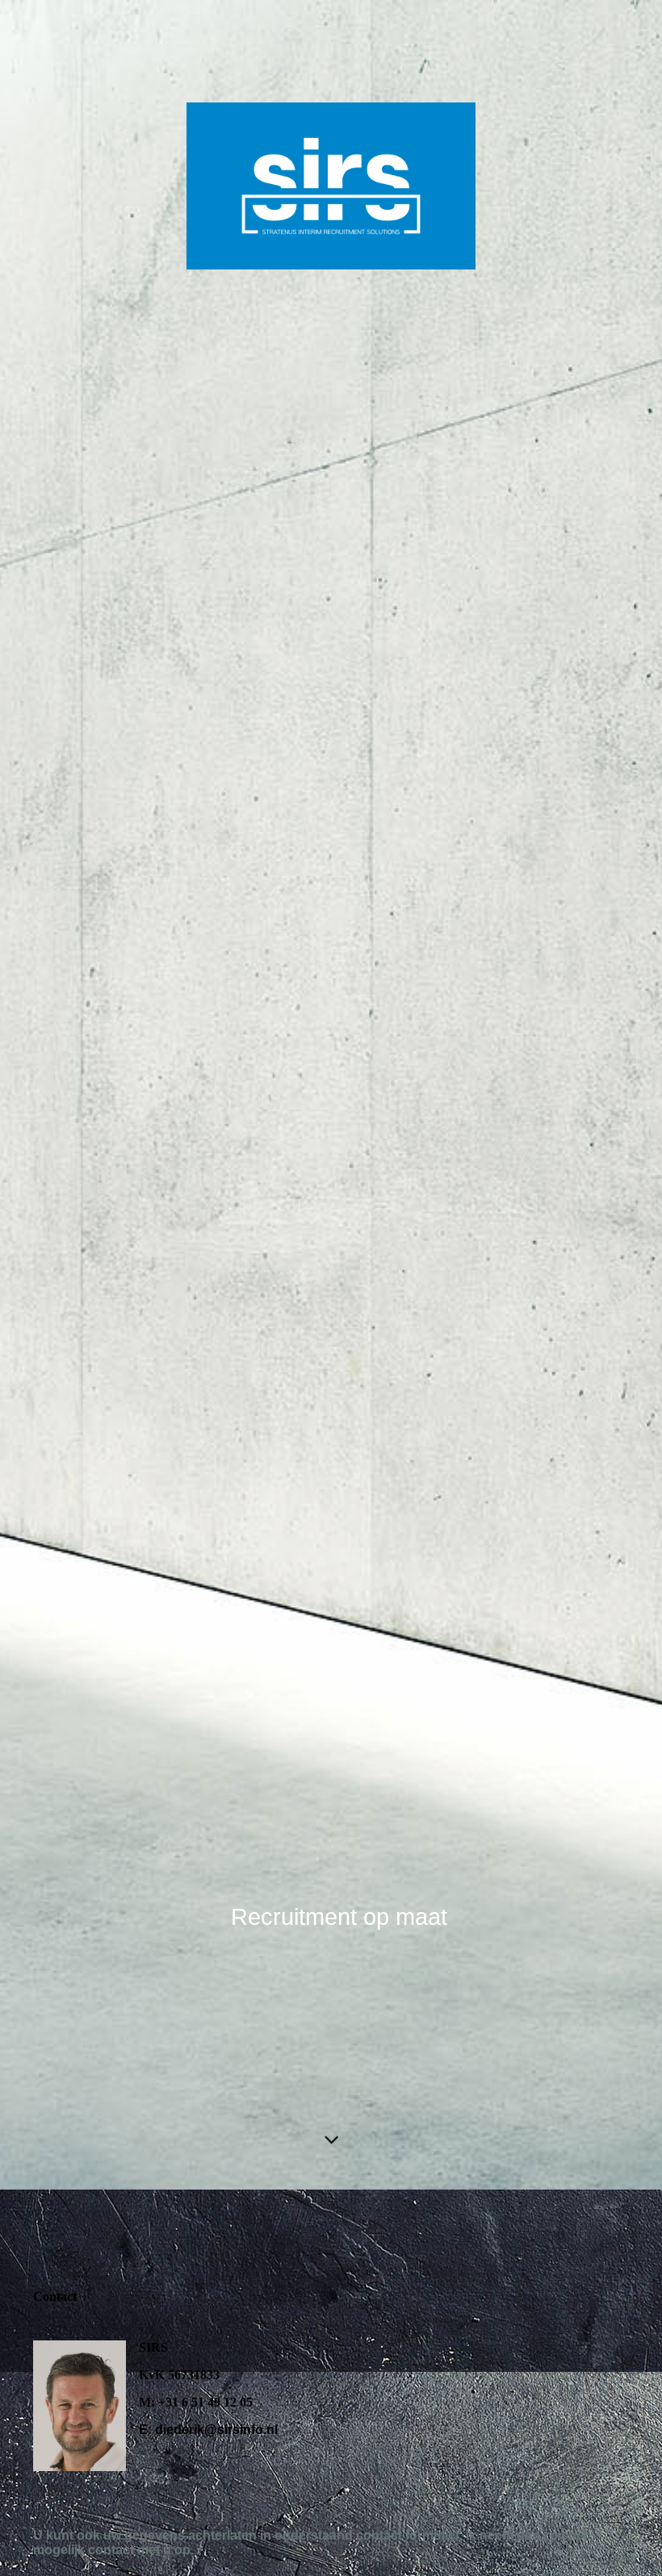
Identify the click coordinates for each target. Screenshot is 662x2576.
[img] (331, 1095)
